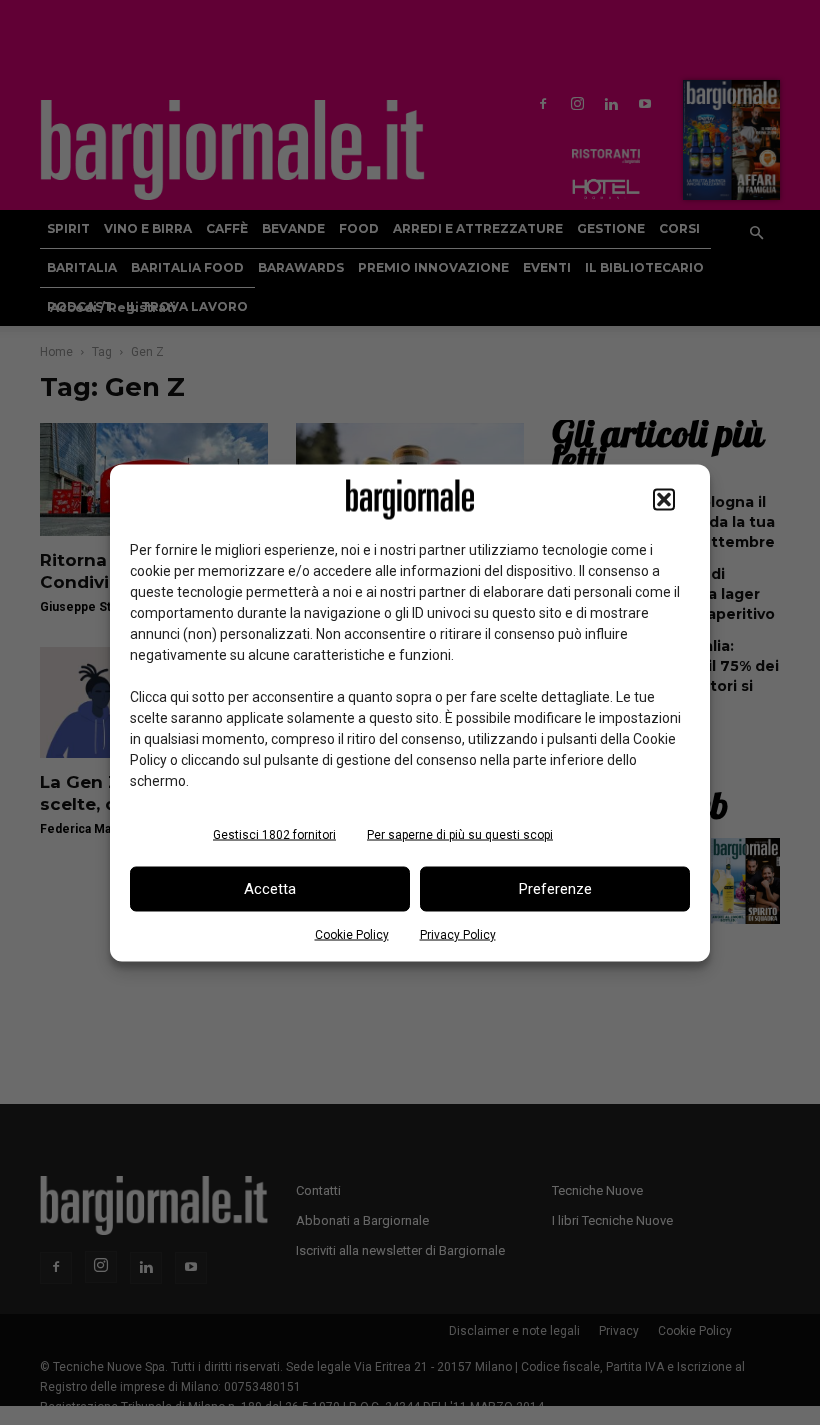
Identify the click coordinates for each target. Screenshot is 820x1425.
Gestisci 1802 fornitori (274, 834)
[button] (664, 499)
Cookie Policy (352, 934)
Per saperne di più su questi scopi (460, 834)
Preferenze (555, 889)
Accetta (270, 889)
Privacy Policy (458, 934)
